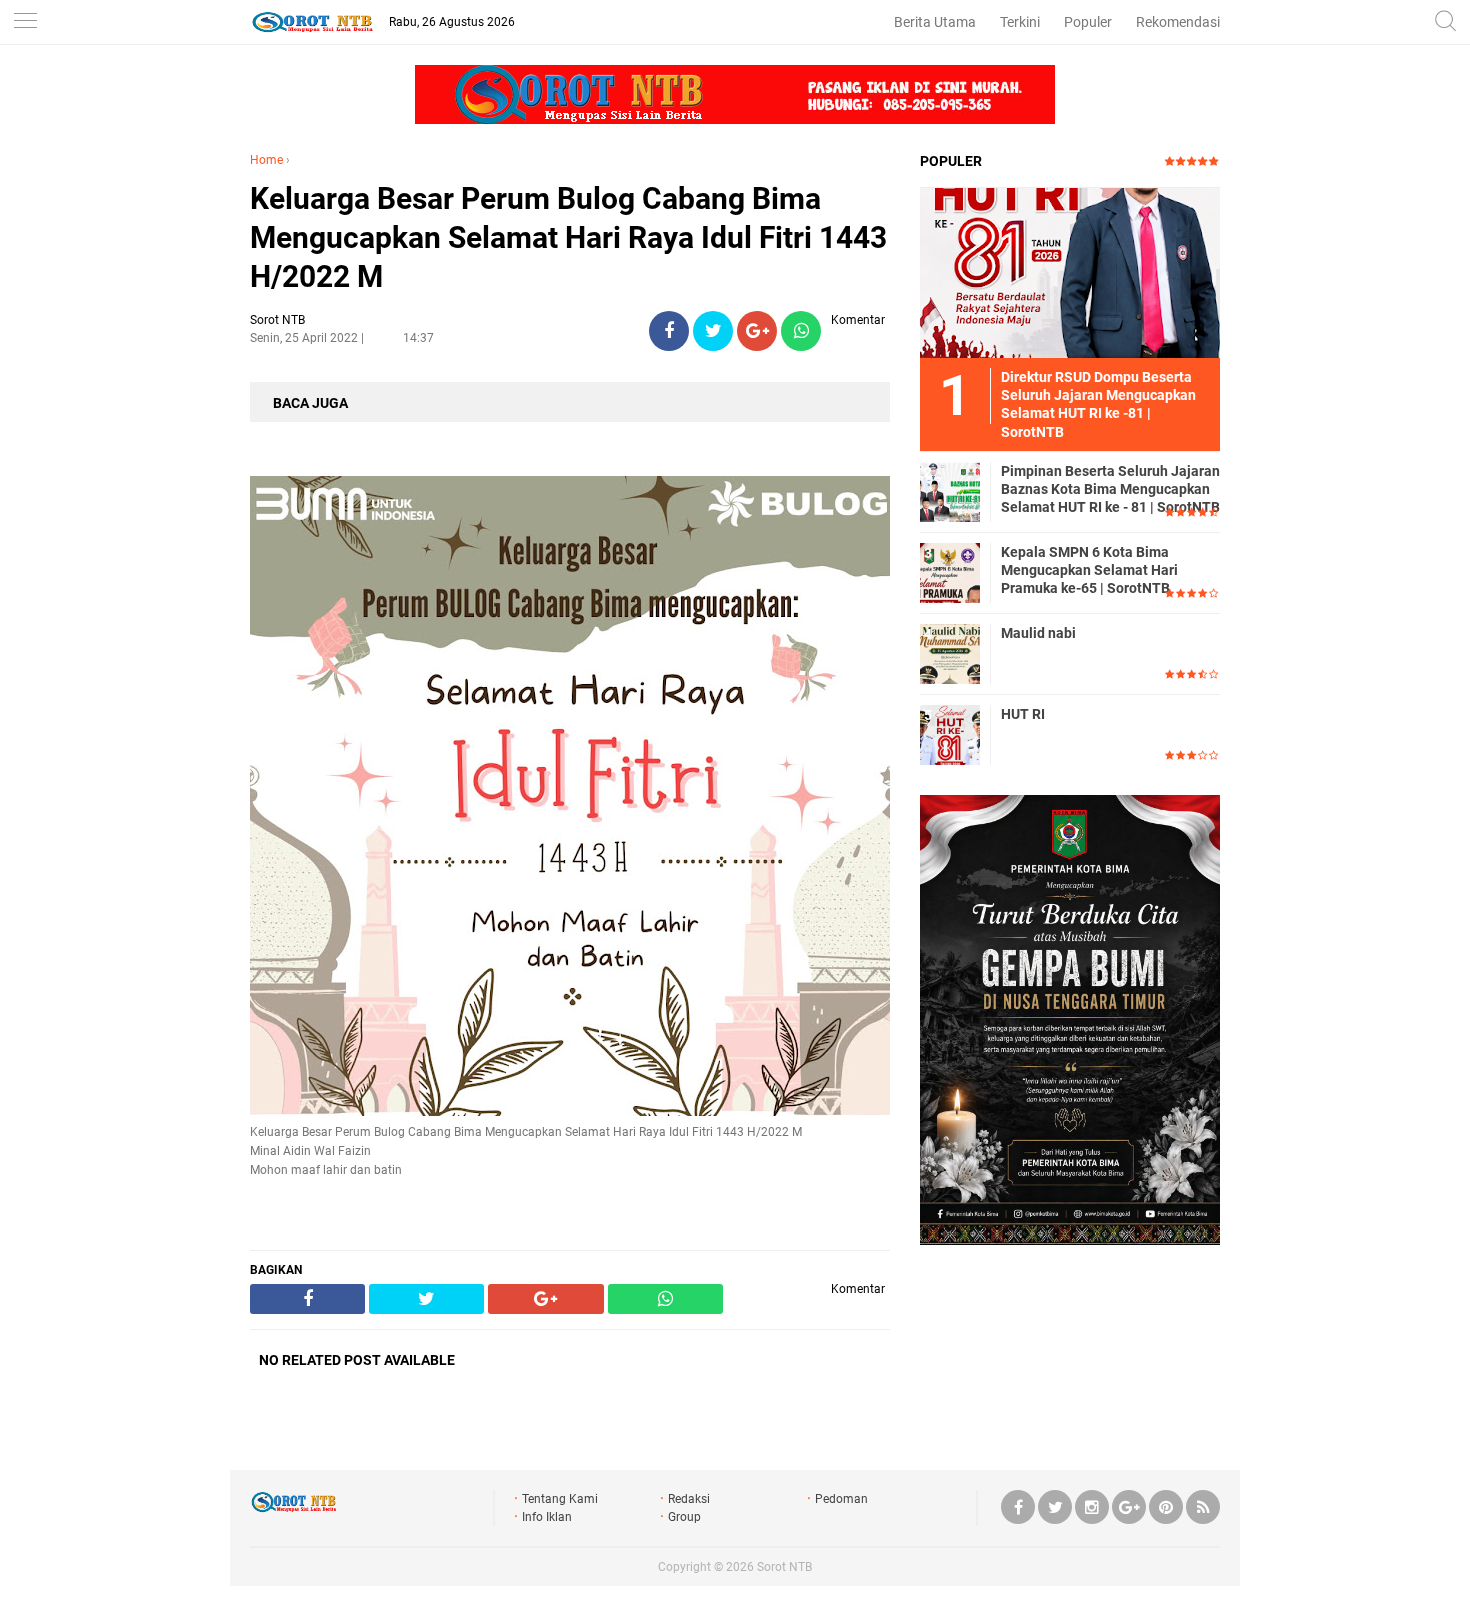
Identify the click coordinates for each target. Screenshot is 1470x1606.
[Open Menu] (25, 22)
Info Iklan (547, 1517)
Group (684, 1517)
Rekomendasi (1178, 22)
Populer (1088, 22)
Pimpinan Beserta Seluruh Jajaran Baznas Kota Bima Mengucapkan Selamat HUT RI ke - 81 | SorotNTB (1110, 489)
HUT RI (1023, 714)
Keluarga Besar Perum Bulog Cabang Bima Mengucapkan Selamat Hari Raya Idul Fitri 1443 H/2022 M (568, 237)
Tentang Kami (560, 1499)
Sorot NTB (784, 1567)
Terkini (1020, 22)
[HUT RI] (950, 734)
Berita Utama (935, 22)
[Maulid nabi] (950, 653)
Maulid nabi (1038, 633)
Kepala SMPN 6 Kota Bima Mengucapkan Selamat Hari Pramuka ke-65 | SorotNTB (1089, 570)
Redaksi (689, 1499)
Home (266, 160)
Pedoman (841, 1499)
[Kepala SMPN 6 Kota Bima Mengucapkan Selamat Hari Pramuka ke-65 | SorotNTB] (950, 572)
